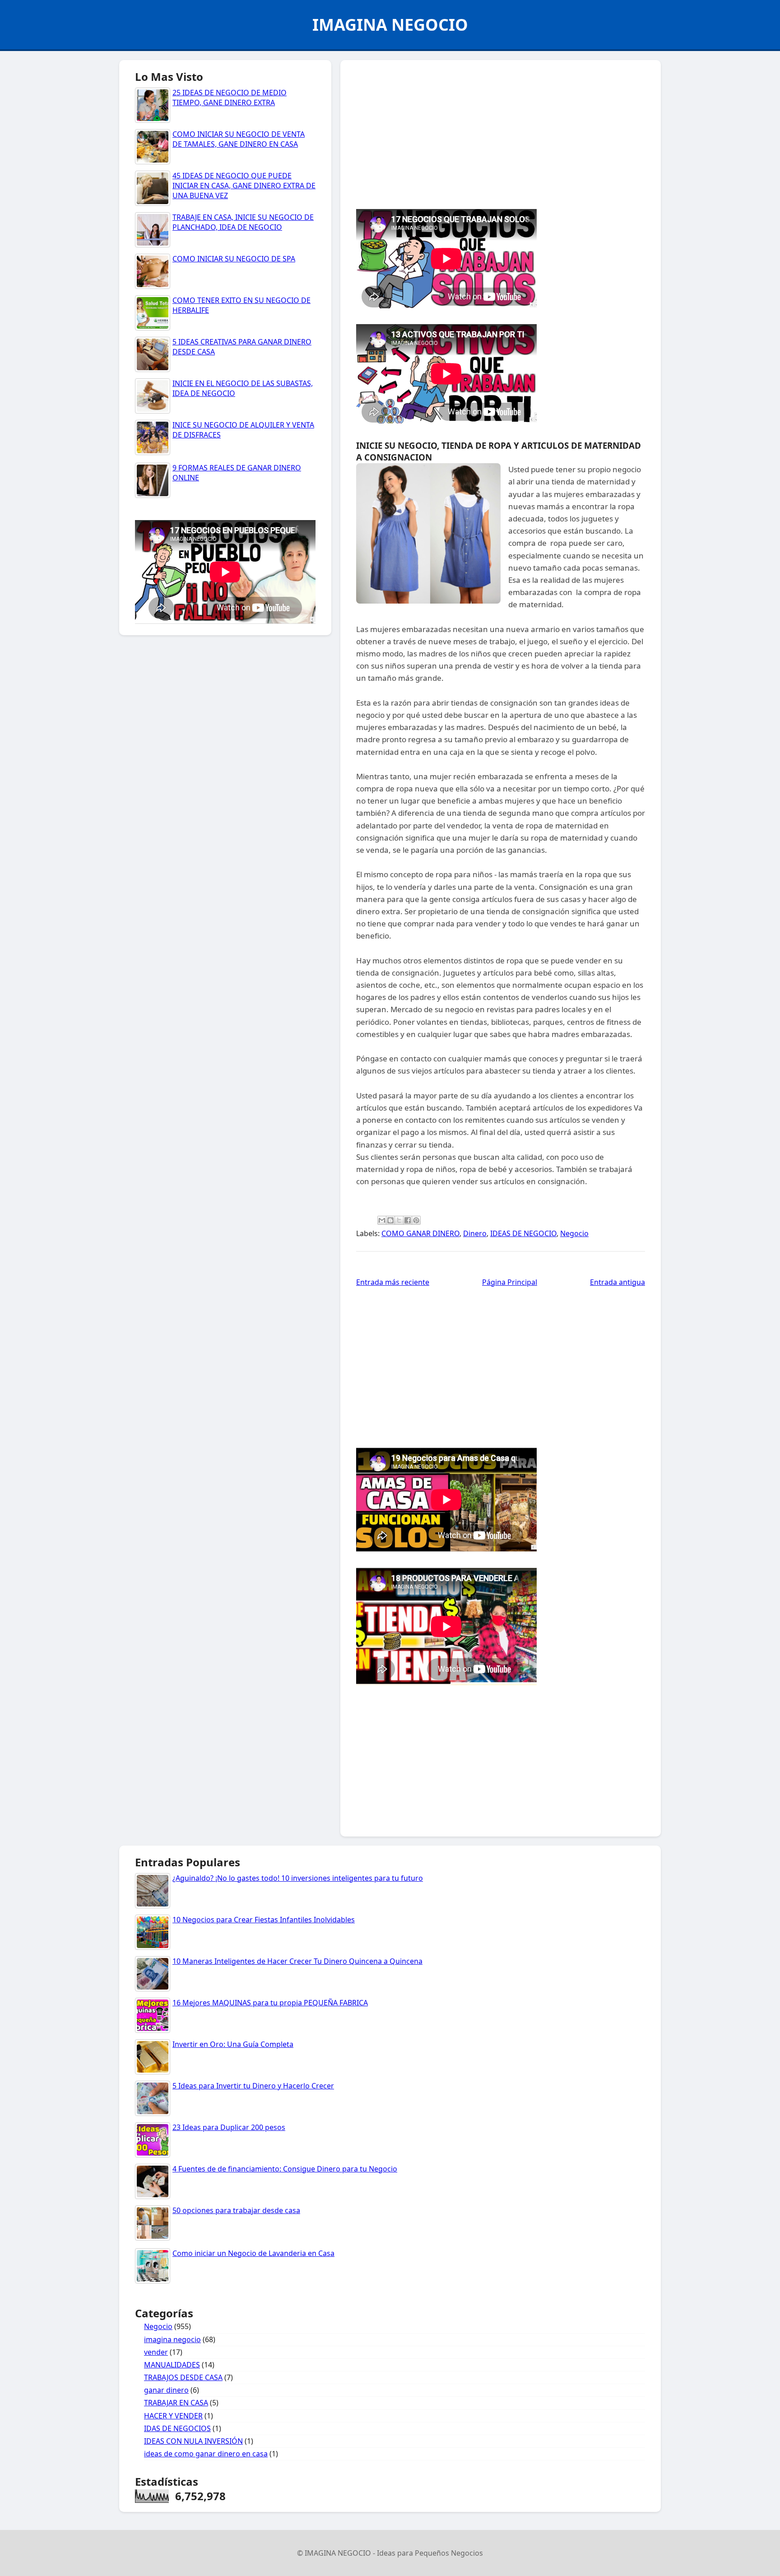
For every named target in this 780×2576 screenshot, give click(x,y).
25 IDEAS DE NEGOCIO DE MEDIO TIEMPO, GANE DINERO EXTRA (230, 98)
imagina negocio (172, 2339)
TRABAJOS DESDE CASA (183, 2377)
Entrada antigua (617, 1282)
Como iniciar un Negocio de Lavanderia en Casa (253, 2253)
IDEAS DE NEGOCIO (523, 1233)
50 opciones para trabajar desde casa (236, 2210)
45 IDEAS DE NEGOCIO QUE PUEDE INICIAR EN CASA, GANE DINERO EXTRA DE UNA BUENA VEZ (244, 186)
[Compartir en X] (399, 1220)
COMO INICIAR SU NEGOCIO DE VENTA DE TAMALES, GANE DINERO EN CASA (239, 139)
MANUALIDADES (172, 2365)
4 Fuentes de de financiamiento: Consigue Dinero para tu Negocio (285, 2169)
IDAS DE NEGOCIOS (177, 2428)
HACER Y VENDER (173, 2416)
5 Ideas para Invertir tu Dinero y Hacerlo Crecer (253, 2086)
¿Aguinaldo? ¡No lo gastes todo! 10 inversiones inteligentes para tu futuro (298, 1878)
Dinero (475, 1233)
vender (156, 2352)
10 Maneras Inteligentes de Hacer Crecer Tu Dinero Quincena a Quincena (297, 1961)
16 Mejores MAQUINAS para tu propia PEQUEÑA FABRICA (270, 2003)
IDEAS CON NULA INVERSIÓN (193, 2441)
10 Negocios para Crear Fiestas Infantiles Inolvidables (264, 1920)
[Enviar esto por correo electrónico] (382, 1220)
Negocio (574, 1233)
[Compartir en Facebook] (408, 1220)
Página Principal (510, 1282)
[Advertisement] (501, 132)
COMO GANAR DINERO (420, 1233)
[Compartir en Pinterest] (416, 1220)
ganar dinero (166, 2390)
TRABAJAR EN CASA (176, 2403)
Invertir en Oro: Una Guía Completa (233, 2044)
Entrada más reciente (393, 1282)
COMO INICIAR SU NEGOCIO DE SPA (234, 259)
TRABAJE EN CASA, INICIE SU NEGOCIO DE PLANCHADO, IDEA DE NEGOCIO (243, 222)
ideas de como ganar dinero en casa (206, 2454)
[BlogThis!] (390, 1220)
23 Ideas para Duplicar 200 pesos (229, 2127)
